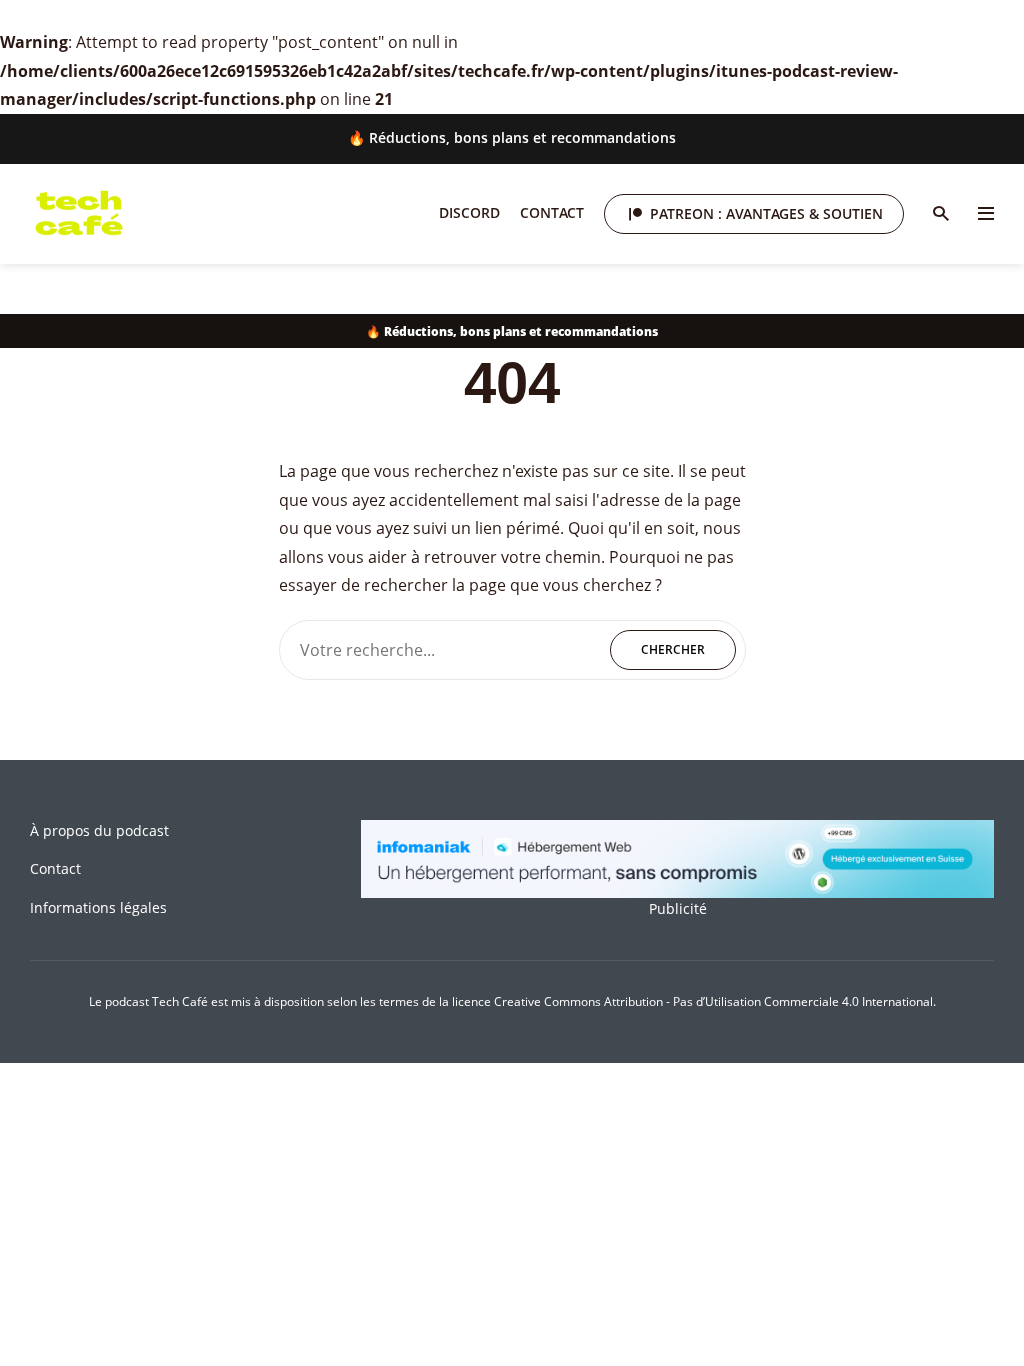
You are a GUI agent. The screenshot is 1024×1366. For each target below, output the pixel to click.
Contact (552, 212)
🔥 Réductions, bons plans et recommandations (512, 137)
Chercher (673, 649)
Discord (469, 212)
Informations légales (98, 907)
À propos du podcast (99, 830)
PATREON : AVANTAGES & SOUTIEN (766, 213)
